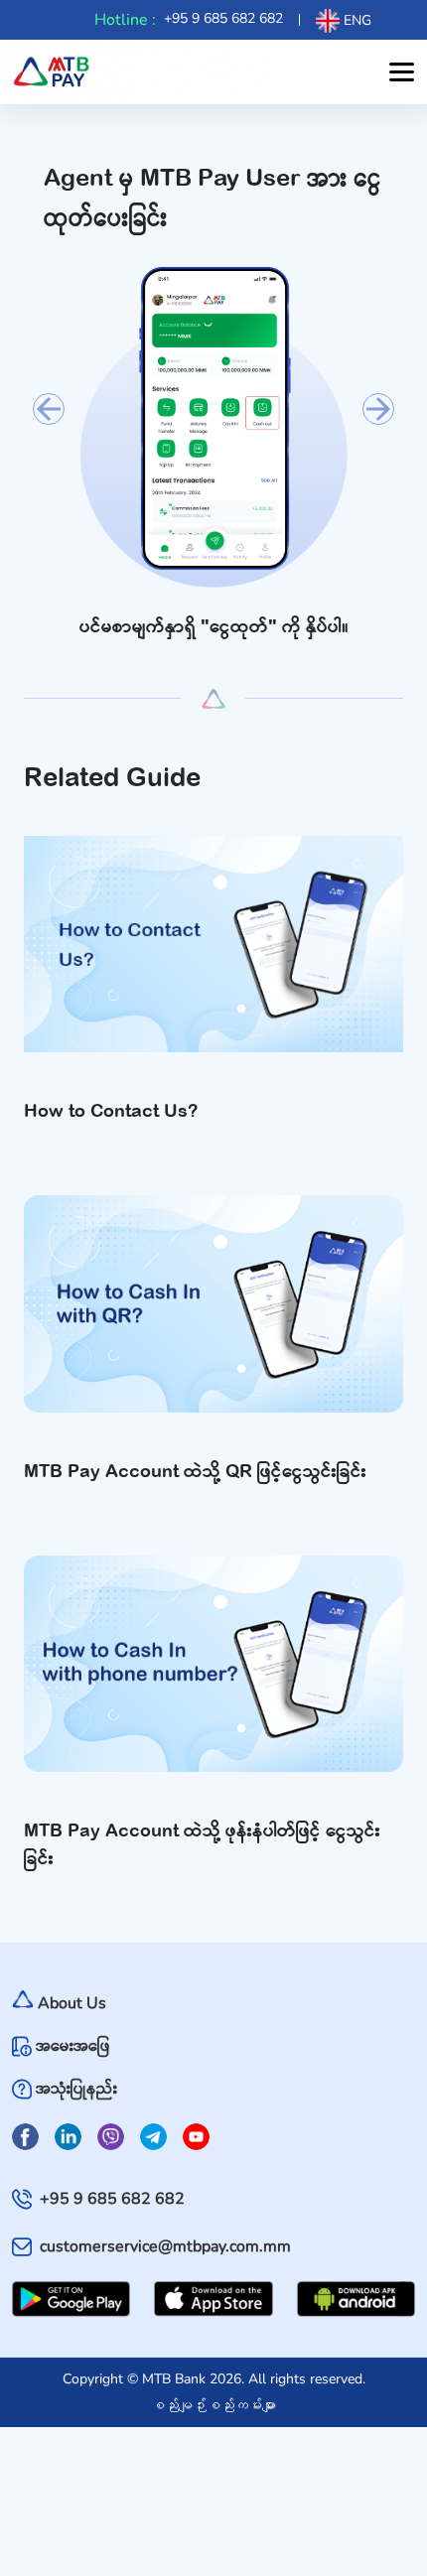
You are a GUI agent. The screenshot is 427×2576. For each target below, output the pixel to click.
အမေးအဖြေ (73, 2046)
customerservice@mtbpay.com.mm (165, 2246)
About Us (72, 2003)
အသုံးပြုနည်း (76, 2089)
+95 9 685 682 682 (223, 18)
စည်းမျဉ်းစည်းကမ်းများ (213, 2405)
